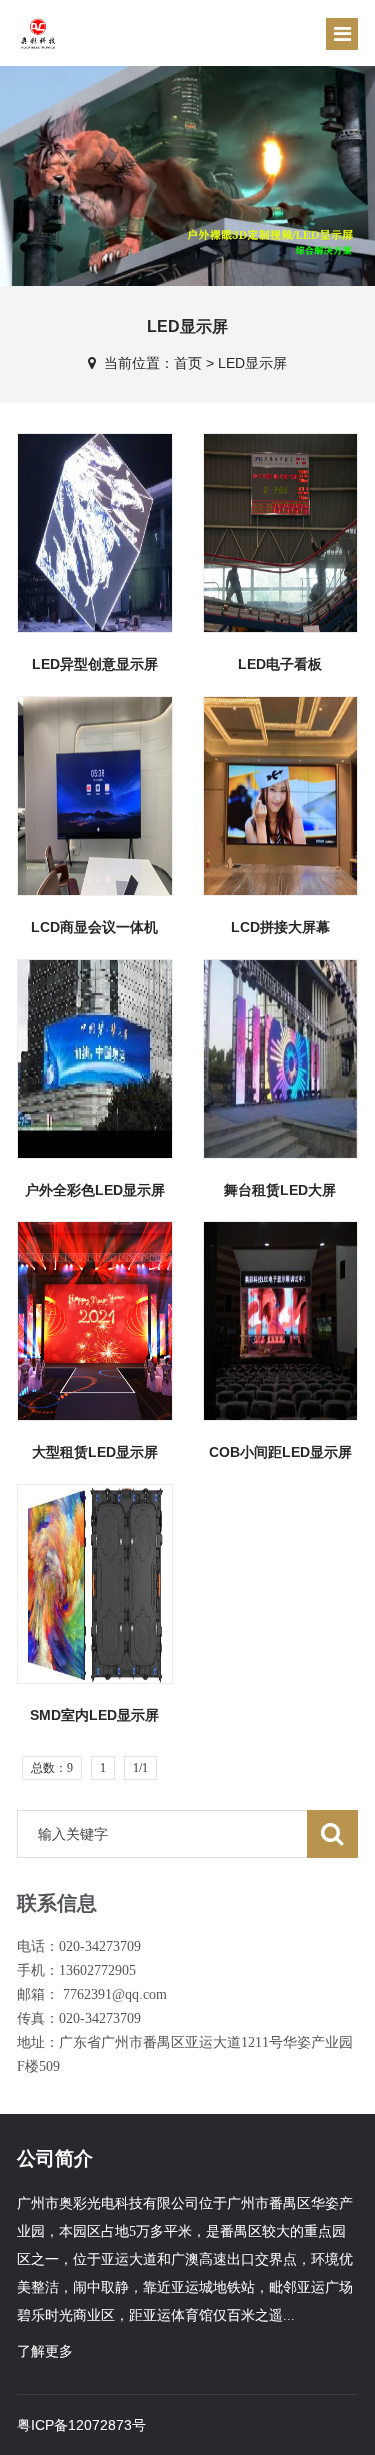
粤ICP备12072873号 (81, 2425)
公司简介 (55, 2158)
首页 (188, 363)
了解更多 (45, 2351)
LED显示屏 (252, 363)
